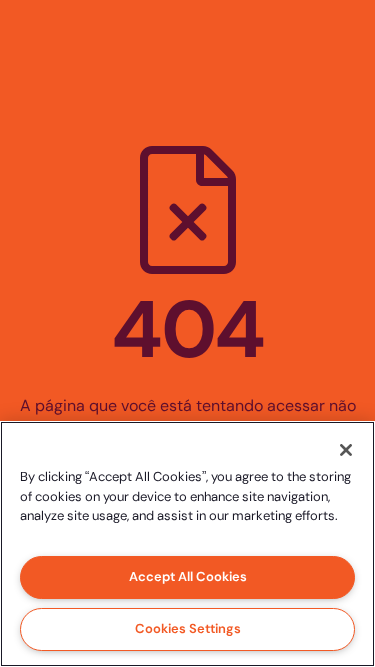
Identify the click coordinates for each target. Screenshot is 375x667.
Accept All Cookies (188, 576)
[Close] (346, 450)
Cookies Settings (188, 628)
